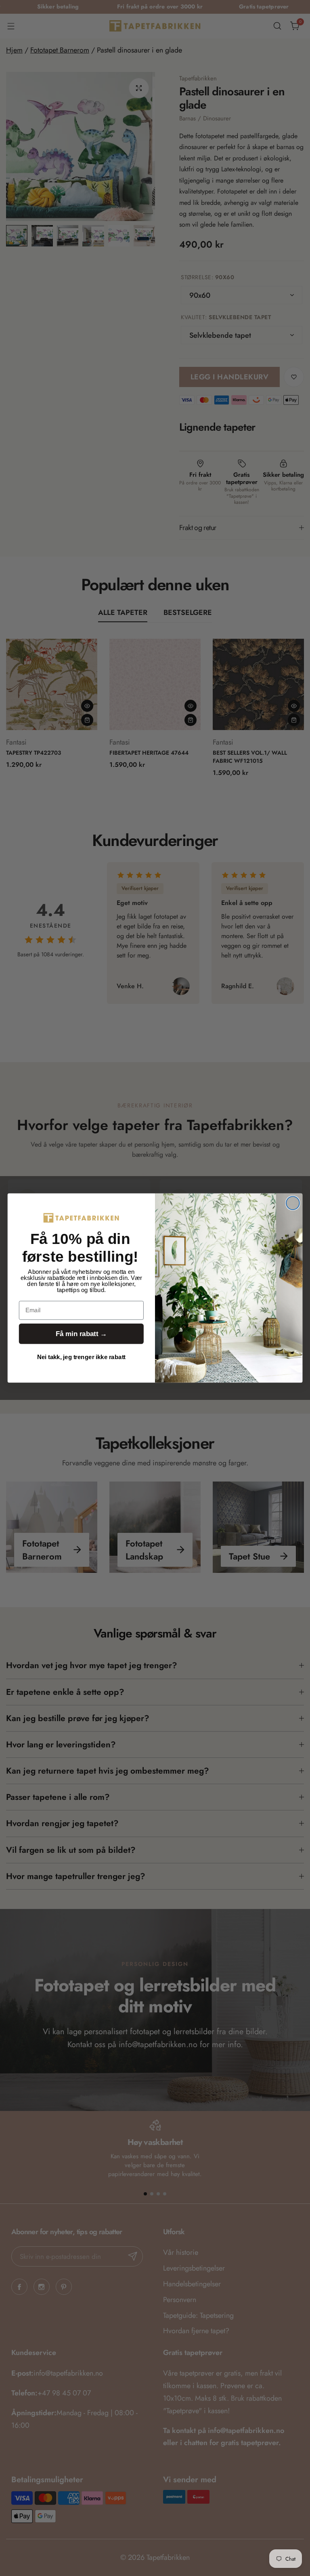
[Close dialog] (293, 1203)
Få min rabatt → (81, 1334)
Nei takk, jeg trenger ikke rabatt (81, 1357)
